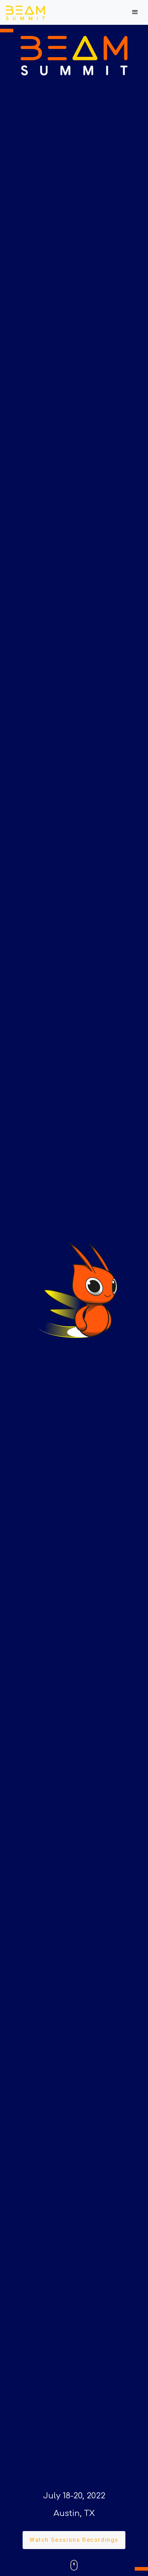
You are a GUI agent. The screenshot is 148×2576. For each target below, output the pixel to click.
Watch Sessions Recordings (74, 2540)
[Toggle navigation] (135, 12)
